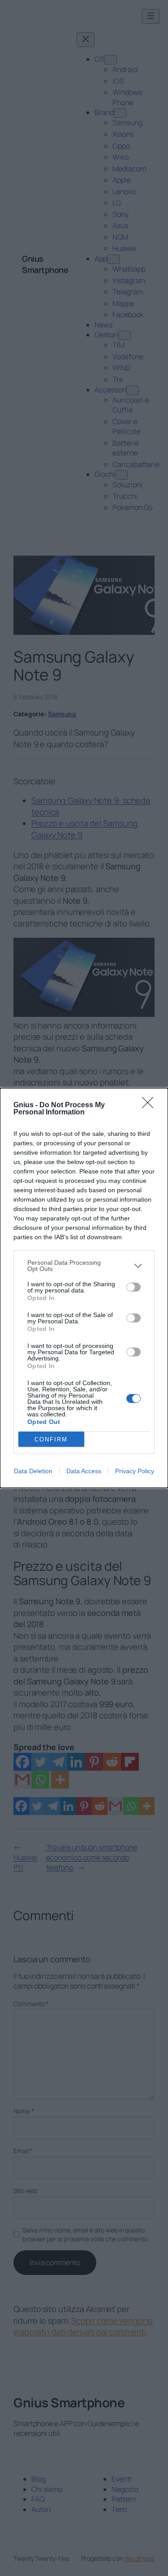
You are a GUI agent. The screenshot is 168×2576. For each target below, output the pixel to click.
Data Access (84, 1471)
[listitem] (84, 1266)
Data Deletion (33, 1471)
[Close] (151, 1105)
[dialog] (84, 1288)
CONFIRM (51, 1439)
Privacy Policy (135, 1471)
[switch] (134, 1287)
